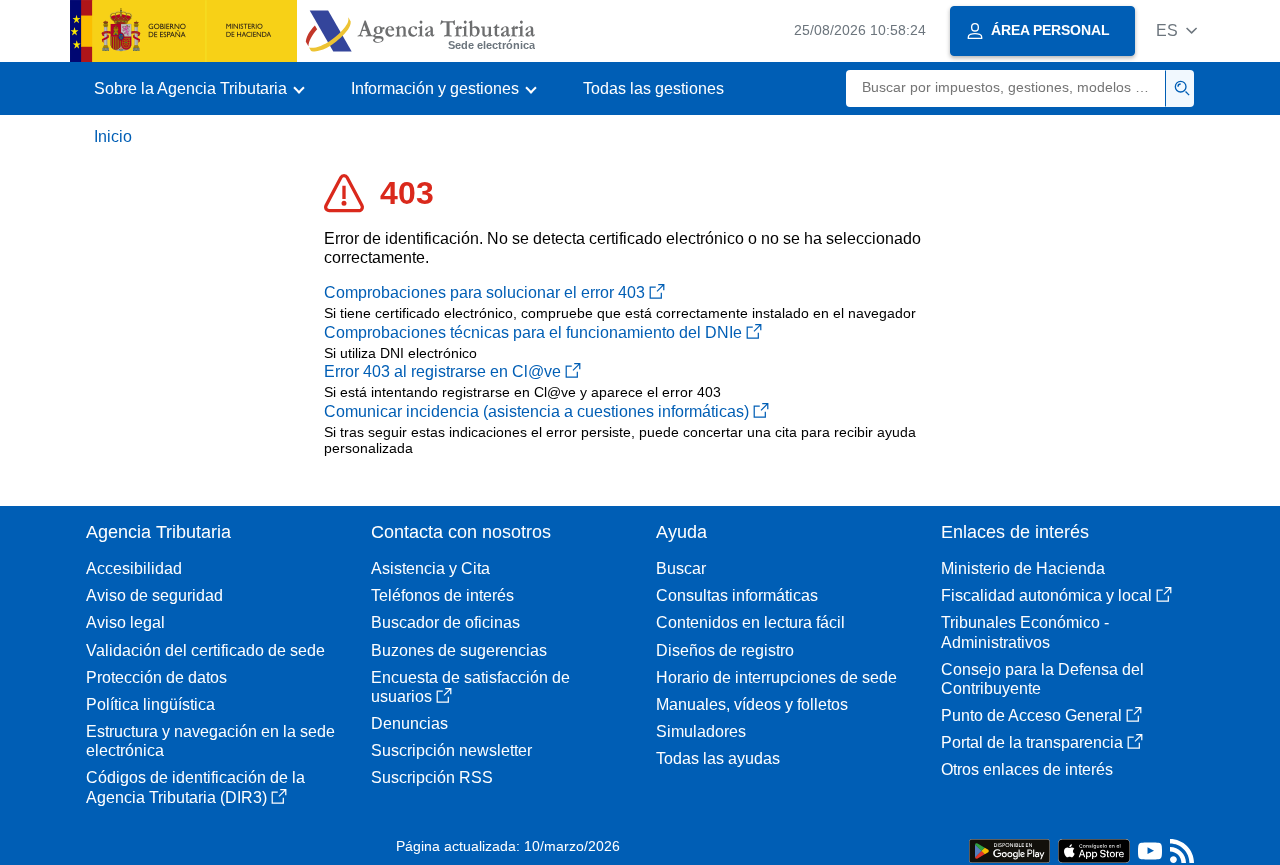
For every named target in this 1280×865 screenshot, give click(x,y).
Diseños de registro (725, 650)
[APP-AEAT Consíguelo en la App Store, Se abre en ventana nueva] (1094, 849)
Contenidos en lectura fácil (750, 622)
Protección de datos (156, 677)
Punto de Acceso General (1031, 715)
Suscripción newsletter (451, 750)
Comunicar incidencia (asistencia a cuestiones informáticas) (536, 411)
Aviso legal (125, 622)
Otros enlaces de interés (1027, 769)
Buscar (681, 568)
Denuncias (409, 723)
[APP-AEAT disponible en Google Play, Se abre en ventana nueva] (1009, 849)
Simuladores (701, 731)
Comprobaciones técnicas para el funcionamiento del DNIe (533, 332)
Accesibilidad (134, 568)
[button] (1176, 30)
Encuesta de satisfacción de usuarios (470, 687)
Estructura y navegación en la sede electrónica (210, 741)
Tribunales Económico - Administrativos (1025, 632)
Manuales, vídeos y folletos (752, 704)
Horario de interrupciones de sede (776, 677)
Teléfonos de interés (442, 595)
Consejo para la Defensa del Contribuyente (1042, 679)
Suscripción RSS (432, 777)
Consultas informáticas (737, 595)
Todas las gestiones (653, 88)
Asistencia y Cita (430, 568)
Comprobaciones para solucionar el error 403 (484, 292)
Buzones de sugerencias (459, 650)
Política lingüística (150, 704)
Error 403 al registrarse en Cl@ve (442, 371)
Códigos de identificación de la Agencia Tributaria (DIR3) (195, 787)
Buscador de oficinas (445, 622)
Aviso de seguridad (154, 595)
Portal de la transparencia (1032, 742)
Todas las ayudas (718, 758)
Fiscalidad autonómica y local (1046, 595)
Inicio (113, 136)
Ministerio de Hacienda (1023, 568)
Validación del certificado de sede (205, 650)
